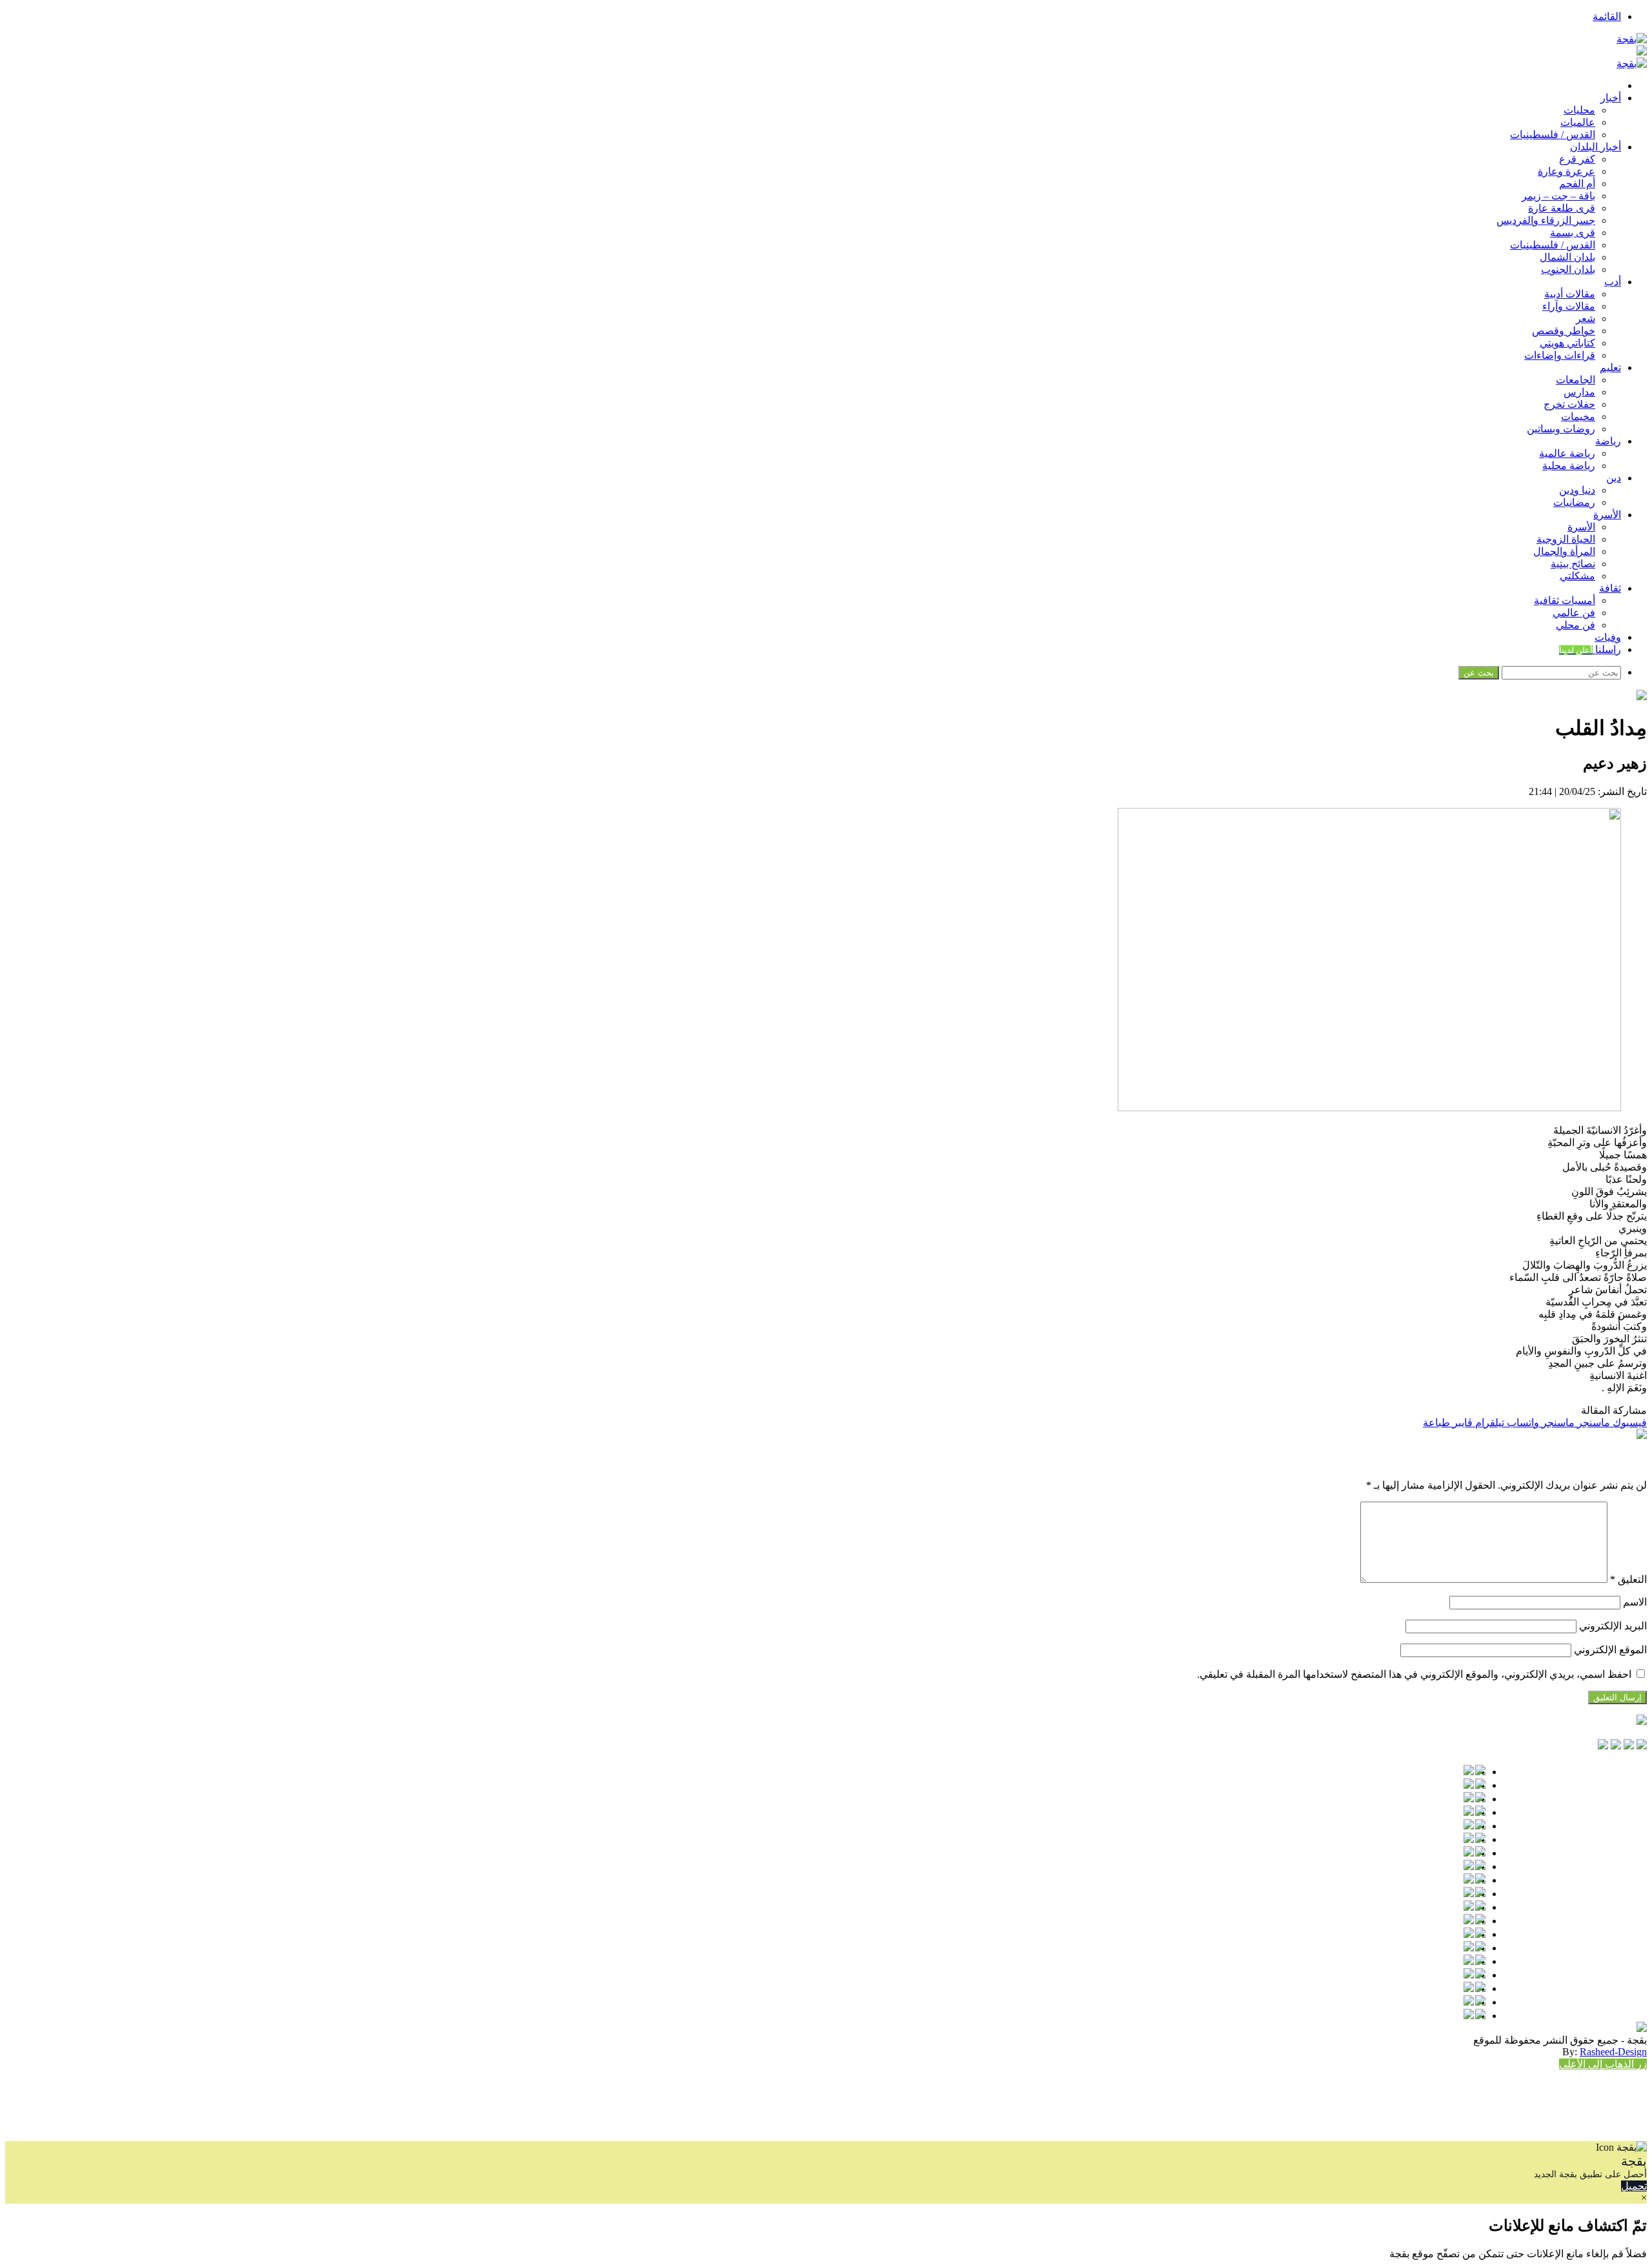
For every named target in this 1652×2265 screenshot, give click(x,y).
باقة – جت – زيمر (1558, 196)
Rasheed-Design (1613, 2052)
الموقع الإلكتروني (1610, 1650)
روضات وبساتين (1561, 429)
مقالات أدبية (1570, 294)
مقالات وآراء (1569, 306)
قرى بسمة (1573, 233)
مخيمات (1578, 417)
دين (1614, 478)
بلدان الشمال (1567, 257)
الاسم (1635, 1602)
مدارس (1579, 392)
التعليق (1628, 1579)
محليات (1579, 110)
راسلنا (1590, 649)
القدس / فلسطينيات (1553, 135)
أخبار (1611, 98)
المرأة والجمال (1564, 551)
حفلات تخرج (1569, 404)
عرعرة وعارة (1566, 171)
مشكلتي (1577, 576)
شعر (1586, 318)
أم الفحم (1577, 184)
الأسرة (1607, 515)
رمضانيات (1574, 502)
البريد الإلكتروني (1613, 1626)
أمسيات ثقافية (1565, 600)
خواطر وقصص (1564, 331)
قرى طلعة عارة (1562, 208)
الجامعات (1576, 380)
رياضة (1608, 441)
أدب (1613, 282)
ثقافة (1610, 588)
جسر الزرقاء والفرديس (1546, 220)
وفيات (1608, 637)
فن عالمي (1574, 613)
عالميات (1578, 122)
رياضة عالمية (1567, 453)
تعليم (1610, 367)
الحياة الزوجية (1566, 539)
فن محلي (1576, 625)
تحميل (1634, 2186)
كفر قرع (1577, 159)
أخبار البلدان (1596, 147)
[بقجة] (1632, 39)
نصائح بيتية (1573, 564)
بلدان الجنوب (1568, 269)
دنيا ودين (1577, 490)
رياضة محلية (1569, 466)
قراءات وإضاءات (1560, 355)
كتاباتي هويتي (1567, 343)
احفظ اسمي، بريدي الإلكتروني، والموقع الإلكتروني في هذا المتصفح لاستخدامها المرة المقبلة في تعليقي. (1414, 1674)
